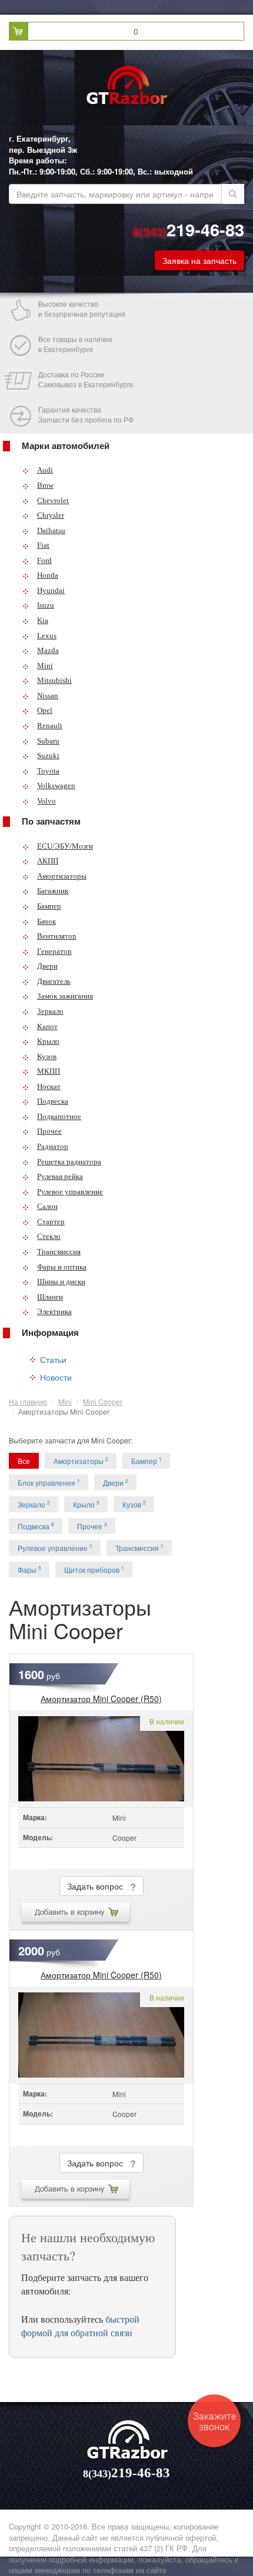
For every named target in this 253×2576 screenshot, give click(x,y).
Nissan (48, 696)
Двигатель (54, 981)
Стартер (51, 1222)
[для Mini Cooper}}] (101, 1759)
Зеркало (50, 1011)
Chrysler (51, 515)
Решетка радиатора (69, 1162)
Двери (47, 966)
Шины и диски (61, 1282)
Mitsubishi (54, 680)
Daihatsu (51, 530)
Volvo (46, 801)
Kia (43, 620)
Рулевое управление (70, 1192)
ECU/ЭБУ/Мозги (65, 846)
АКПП (48, 861)
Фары (29, 1570)
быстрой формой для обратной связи (80, 2326)
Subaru (48, 741)
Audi (45, 470)
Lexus (47, 636)
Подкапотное (59, 1116)
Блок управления (49, 1483)
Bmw (45, 485)
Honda (48, 575)
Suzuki (48, 756)
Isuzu (46, 605)
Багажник (53, 891)
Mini (45, 666)
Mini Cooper (103, 1401)
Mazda (48, 650)
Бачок (46, 921)
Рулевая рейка (60, 1176)
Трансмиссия (59, 1252)
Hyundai (51, 590)
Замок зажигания (65, 996)
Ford (44, 560)
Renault (50, 726)
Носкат (49, 1086)
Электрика (54, 1312)
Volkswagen (56, 785)
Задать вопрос (99, 1886)
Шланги (50, 1297)
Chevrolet (53, 500)
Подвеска (53, 1101)
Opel (45, 710)
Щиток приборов (94, 1570)
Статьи (53, 1359)
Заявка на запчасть (199, 260)
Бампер (49, 906)
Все (24, 1461)
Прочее (49, 1131)
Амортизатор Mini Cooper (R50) (101, 1699)
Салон (47, 1206)
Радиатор (53, 1146)
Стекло (49, 1236)
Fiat (43, 545)
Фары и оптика (62, 1267)
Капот (47, 1026)
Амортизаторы (62, 876)
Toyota (48, 771)
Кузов (47, 1056)
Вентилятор (57, 936)
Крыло (48, 1041)
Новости (56, 1377)
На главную (28, 1401)
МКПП (49, 1071)
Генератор (54, 951)
